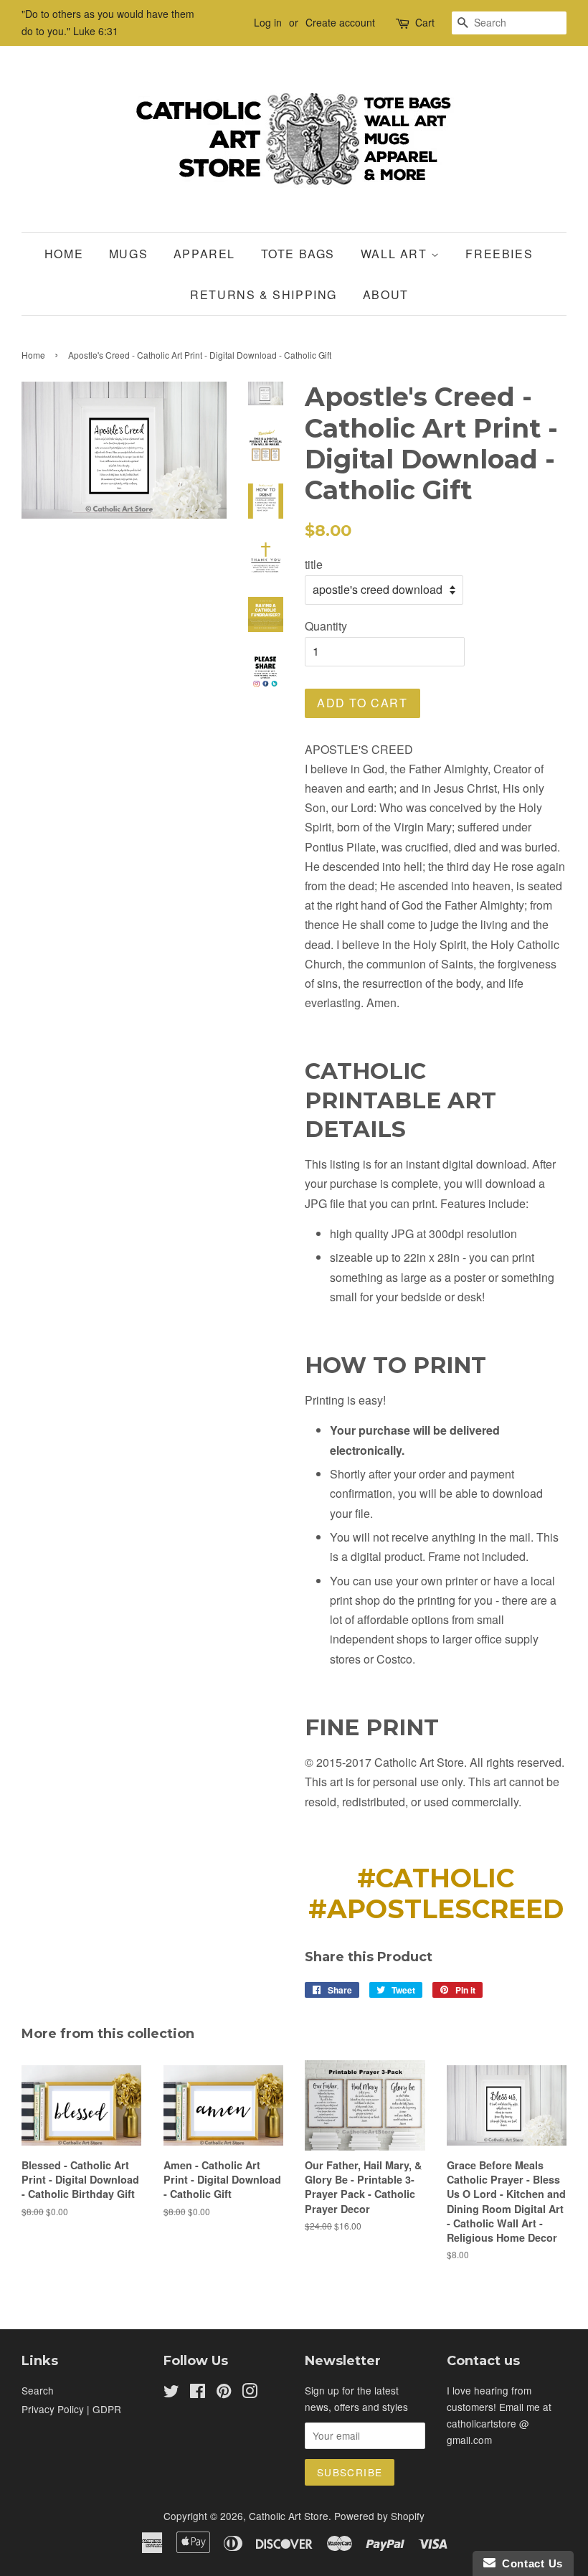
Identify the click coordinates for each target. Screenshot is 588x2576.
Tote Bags (298, 254)
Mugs (128, 254)
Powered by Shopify (379, 2516)
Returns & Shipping (264, 294)
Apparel (204, 254)
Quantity (326, 626)
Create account (340, 22)
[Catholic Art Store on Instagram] (250, 2393)
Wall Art (396, 254)
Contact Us (529, 2563)
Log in (268, 22)
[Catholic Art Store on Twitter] (171, 2393)
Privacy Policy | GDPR (71, 2409)
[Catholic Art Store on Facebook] (198, 2393)
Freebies (499, 254)
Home (64, 254)
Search (38, 2390)
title (314, 564)
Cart (425, 22)
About (386, 294)
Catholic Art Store (289, 2516)
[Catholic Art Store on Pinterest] (224, 2393)
